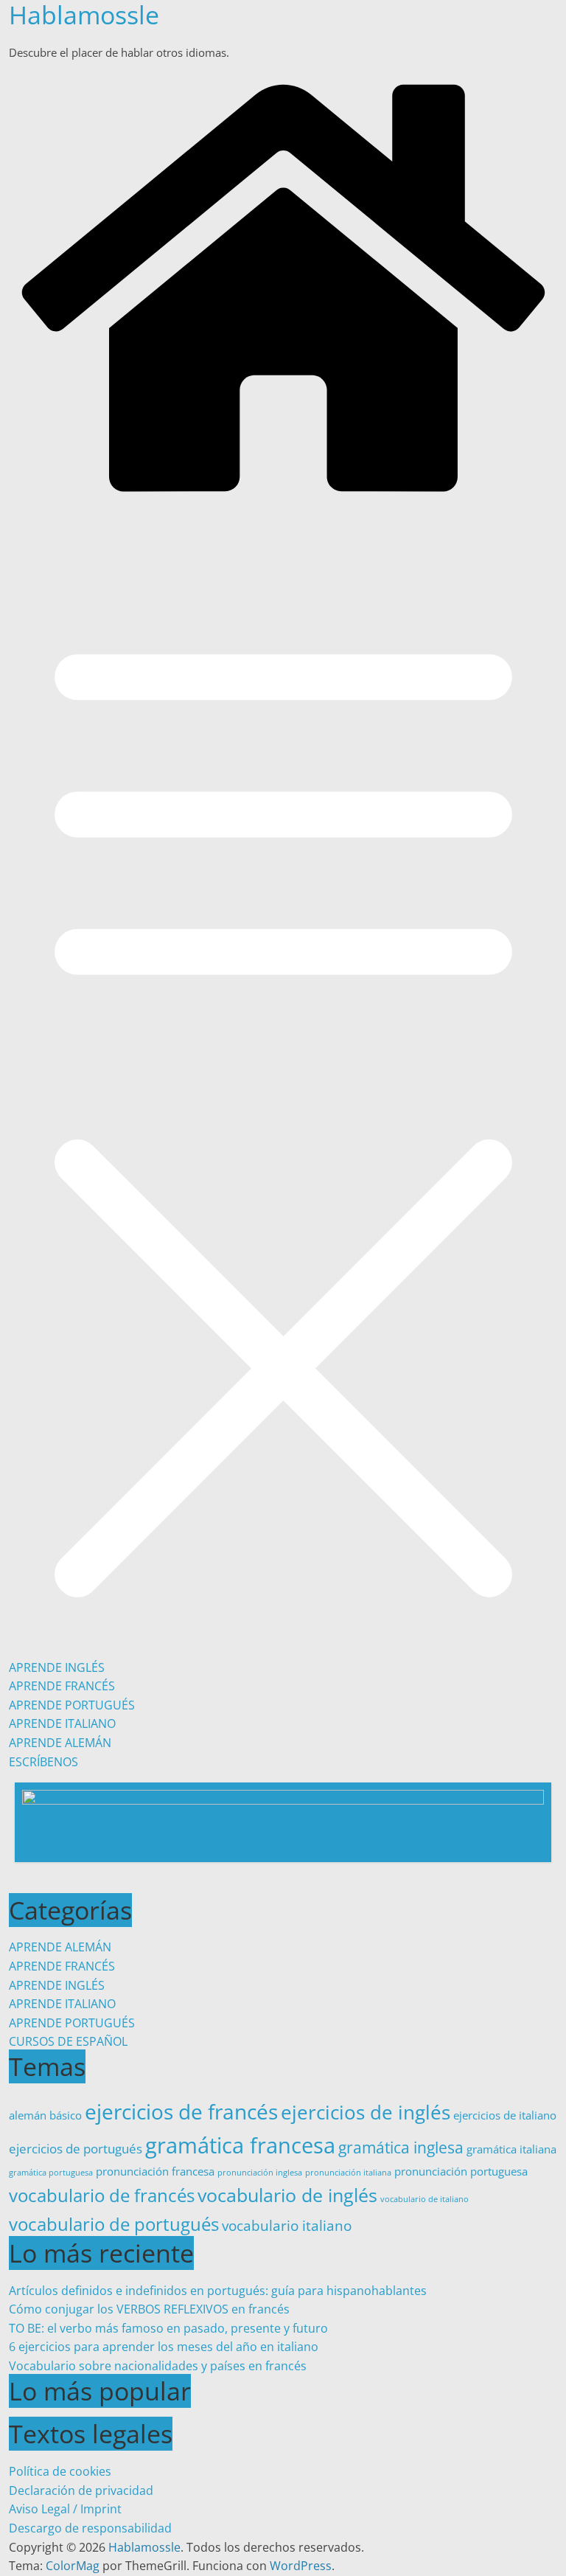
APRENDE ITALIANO (62, 1723)
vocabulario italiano (287, 2225)
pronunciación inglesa (260, 2173)
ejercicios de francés (181, 2111)
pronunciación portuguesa (461, 2171)
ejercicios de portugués (76, 2149)
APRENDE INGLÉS (57, 1667)
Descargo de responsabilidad (90, 2528)
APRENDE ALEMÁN (60, 1743)
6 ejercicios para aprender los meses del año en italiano (164, 2347)
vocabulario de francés (102, 2195)
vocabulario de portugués (114, 2224)
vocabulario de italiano (424, 2199)
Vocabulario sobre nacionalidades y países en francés (158, 2366)
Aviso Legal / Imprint (65, 2509)
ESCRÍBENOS (43, 1762)
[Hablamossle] (283, 499)
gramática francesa (240, 2145)
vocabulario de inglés (287, 2195)
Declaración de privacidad (81, 2490)
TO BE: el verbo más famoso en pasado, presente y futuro (168, 2328)
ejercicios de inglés (366, 2112)
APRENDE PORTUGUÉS (72, 1705)
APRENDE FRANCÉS (62, 1686)
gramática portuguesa (51, 2173)
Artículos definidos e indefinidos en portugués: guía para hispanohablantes (218, 2291)
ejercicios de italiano (505, 2115)
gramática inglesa (401, 2147)
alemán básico (45, 2115)
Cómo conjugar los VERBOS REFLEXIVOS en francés (149, 2309)
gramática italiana (511, 2149)
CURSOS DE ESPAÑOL (68, 2041)
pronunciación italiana (348, 2173)
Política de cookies (60, 2471)
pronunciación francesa (155, 2171)
